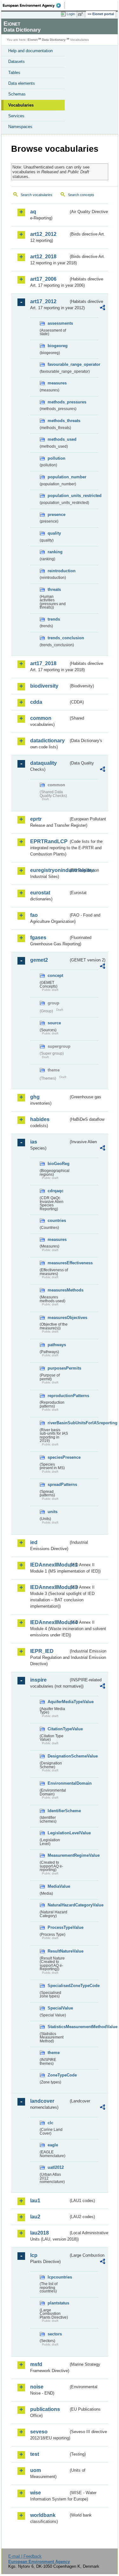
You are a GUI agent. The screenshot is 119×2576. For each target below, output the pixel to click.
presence (56, 515)
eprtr (36, 819)
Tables (14, 73)
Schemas (17, 94)
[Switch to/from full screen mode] (82, 14)
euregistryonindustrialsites (49, 870)
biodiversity (44, 686)
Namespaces (20, 127)
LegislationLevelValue (58, 1833)
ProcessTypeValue (58, 1927)
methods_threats (58, 421)
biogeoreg (58, 346)
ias (34, 1142)
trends (54, 619)
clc (50, 2123)
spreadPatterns (58, 1484)
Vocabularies (21, 105)
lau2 (35, 2217)
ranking (55, 552)
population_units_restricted (58, 496)
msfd (36, 2364)
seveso (39, 2432)
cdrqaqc (56, 1191)
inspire (38, 1680)
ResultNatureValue (58, 1951)
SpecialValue (58, 2008)
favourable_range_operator (58, 364)
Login (71, 14)
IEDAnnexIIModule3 (49, 1587)
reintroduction (58, 571)
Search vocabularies (36, 195)
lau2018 (40, 2233)
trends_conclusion (58, 638)
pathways (57, 1345)
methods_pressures (58, 402)
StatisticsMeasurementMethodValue (58, 2027)
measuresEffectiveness (58, 1263)
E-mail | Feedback (25, 2556)
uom (36, 2470)
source (54, 1023)
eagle (53, 2145)
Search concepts (81, 195)
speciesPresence (58, 1457)
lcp (34, 2255)
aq (33, 212)
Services (16, 116)
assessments (58, 323)
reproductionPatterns (58, 1396)
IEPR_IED (42, 1651)
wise (36, 2493)
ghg (35, 1097)
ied (34, 1542)
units (53, 1512)
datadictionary (47, 741)
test (35, 2454)
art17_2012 (43, 301)
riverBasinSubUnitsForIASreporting (58, 1423)
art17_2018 (43, 663)
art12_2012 (43, 234)
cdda (36, 702)
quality (54, 533)
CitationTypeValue (58, 1729)
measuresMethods (58, 1290)
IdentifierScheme (58, 1811)
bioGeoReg (58, 1164)
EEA (34, 5)
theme (54, 2053)
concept (55, 975)
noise (37, 2387)
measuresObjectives (58, 1318)
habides (40, 1119)
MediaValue (58, 1886)
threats (54, 589)
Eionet (33, 40)
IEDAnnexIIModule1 (49, 1565)
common (41, 718)
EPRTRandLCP (49, 841)
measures (57, 383)
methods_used (58, 439)
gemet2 (39, 960)
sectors (55, 2334)
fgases (38, 938)
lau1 (35, 2201)
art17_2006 (43, 279)
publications (45, 2409)
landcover (42, 2101)
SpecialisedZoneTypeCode (58, 1986)
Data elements (22, 83)
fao (34, 915)
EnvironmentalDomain (58, 1783)
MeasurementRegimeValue (58, 1855)
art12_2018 (43, 257)
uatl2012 (56, 2167)
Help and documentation (30, 51)
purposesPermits (58, 1368)
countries (57, 1221)
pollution (56, 458)
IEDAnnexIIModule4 (49, 1622)
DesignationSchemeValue (58, 1756)
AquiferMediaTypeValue (58, 1702)
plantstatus (58, 2303)
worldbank (43, 2515)
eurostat (40, 893)
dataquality (43, 763)
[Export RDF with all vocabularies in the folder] (102, 308)
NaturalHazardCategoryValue (58, 1905)
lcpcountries (58, 2277)
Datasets (17, 61)
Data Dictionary (54, 40)
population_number (58, 477)
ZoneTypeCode (58, 2075)
